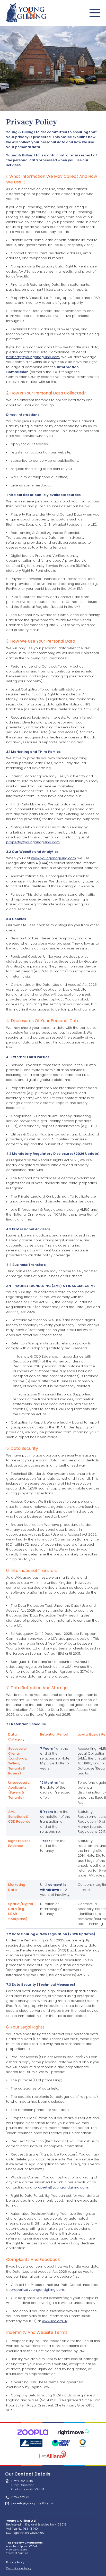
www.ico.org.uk (55, 2321)
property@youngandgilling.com (33, 357)
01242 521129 (20, 2497)
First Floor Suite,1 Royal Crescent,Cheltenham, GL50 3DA (28, 2485)
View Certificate (17, 2550)
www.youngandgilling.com (54, 858)
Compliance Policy (19, 2568)
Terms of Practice (17, 2553)
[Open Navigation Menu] (95, 13)
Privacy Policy (15, 2562)
